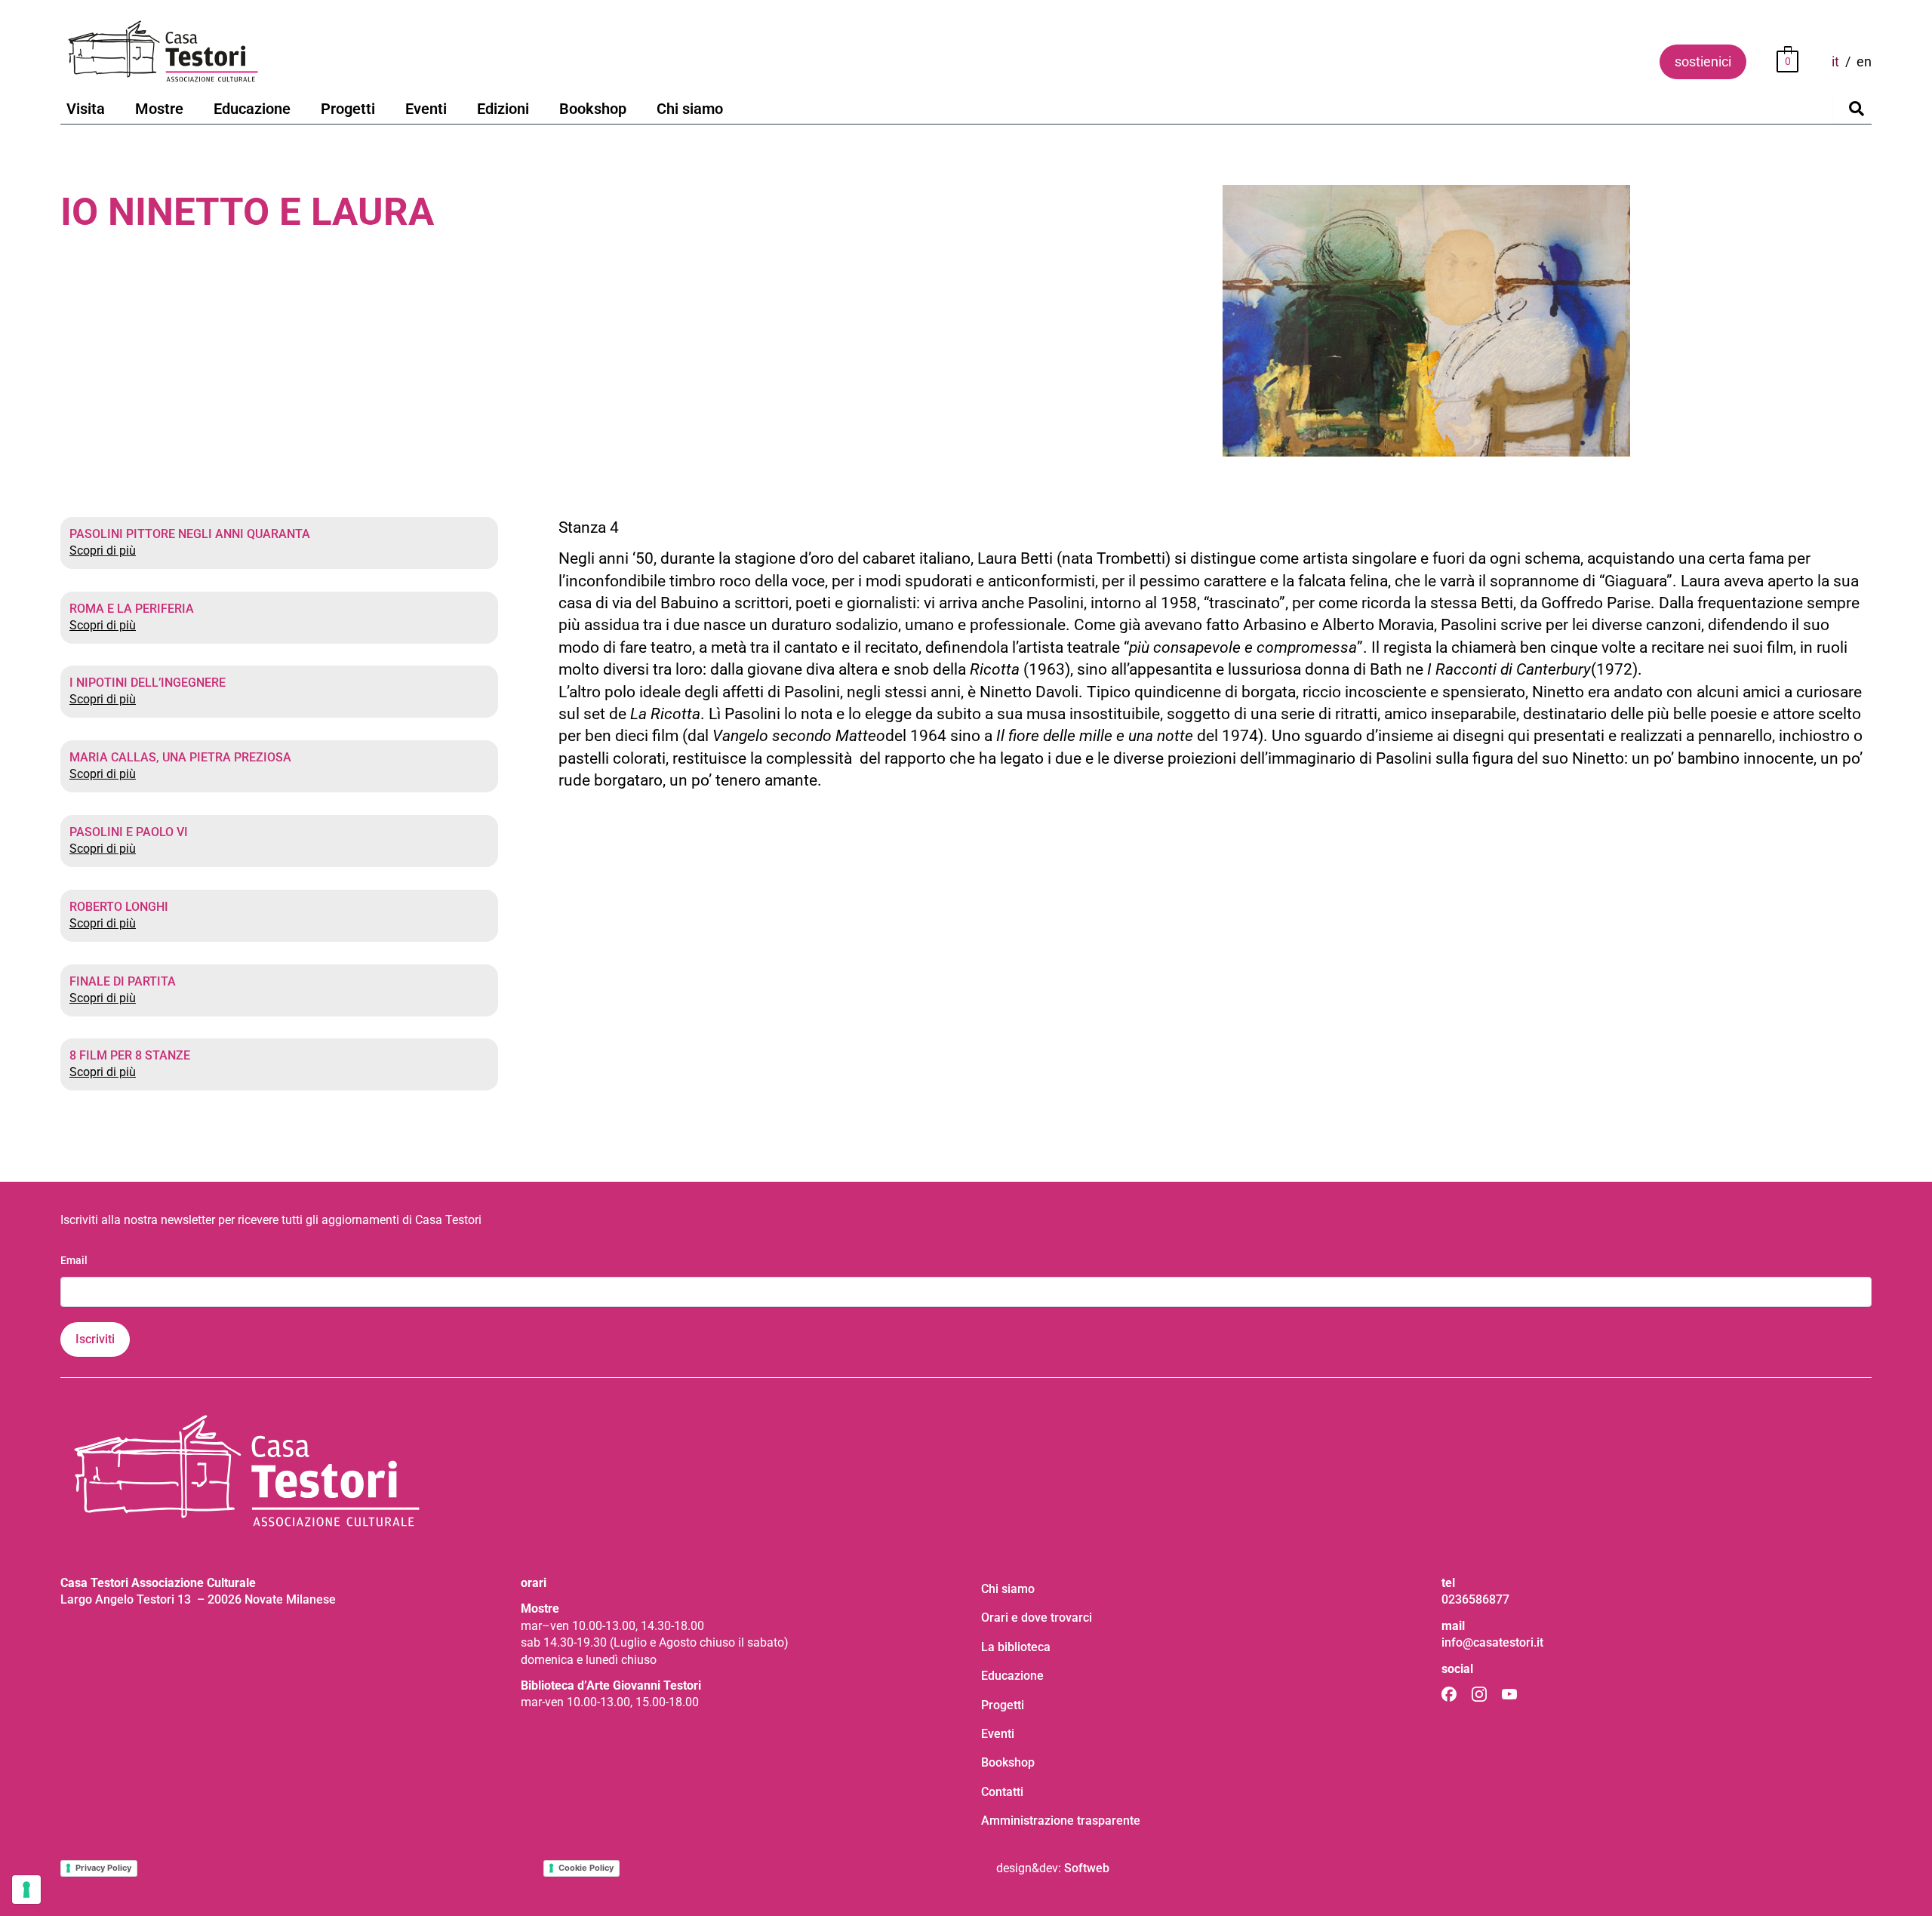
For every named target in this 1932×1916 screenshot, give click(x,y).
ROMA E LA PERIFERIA (132, 609)
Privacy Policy (103, 1868)
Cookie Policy (586, 1868)
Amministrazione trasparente (1061, 1821)
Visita (86, 109)
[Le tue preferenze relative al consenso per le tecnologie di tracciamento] (26, 1890)
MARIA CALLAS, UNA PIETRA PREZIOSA (180, 757)
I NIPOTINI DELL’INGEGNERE (148, 683)
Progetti (348, 109)
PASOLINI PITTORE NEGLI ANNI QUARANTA (190, 534)
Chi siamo (690, 109)
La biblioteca (1016, 1647)
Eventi (426, 109)
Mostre (159, 109)
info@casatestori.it (1492, 1642)
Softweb (1087, 1868)
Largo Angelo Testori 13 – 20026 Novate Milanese (198, 1599)
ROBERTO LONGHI (119, 907)
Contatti (1002, 1792)
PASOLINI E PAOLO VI (129, 832)
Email (74, 1260)
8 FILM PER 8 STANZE (130, 1055)
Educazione (252, 109)
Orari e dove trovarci (1037, 1618)
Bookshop (593, 109)
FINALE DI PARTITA (123, 981)
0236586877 (1475, 1599)
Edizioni (503, 109)
